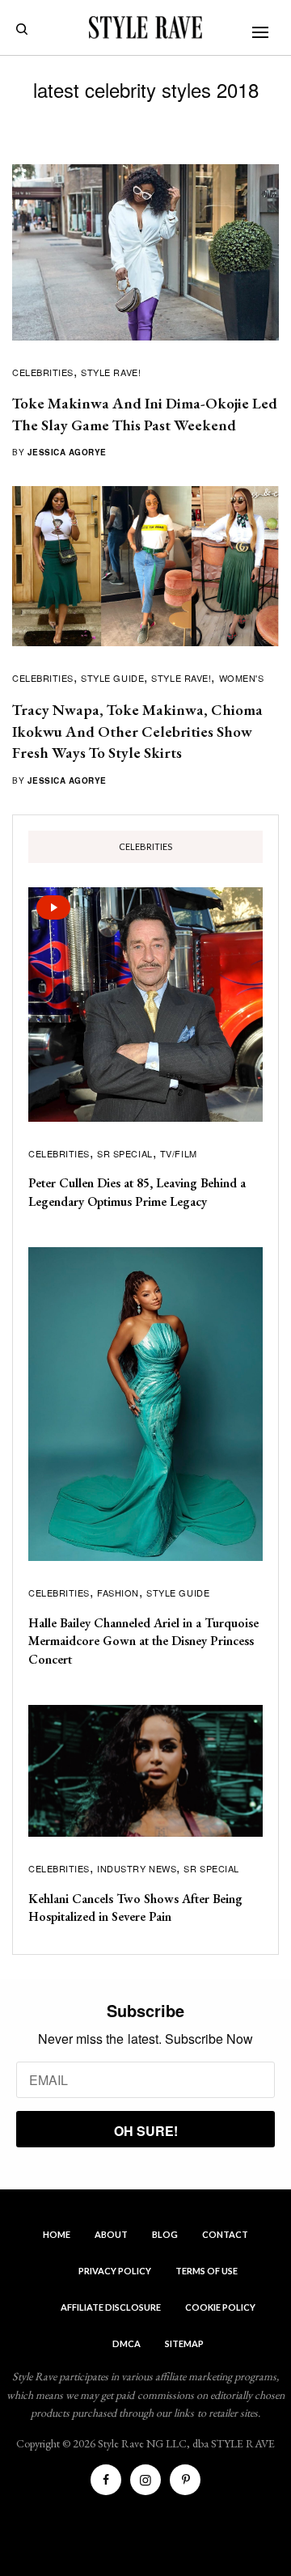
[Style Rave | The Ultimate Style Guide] (145, 27)
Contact (225, 2234)
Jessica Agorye (67, 452)
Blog (165, 2234)
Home (57, 2234)
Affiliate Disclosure (111, 2307)
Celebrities (43, 372)
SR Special (125, 1153)
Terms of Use (207, 2271)
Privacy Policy (115, 2271)
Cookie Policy (220, 2307)
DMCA (127, 2343)
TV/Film (179, 1153)
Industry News (137, 1868)
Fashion (118, 1593)
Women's (242, 678)
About (111, 2234)
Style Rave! (111, 372)
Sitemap (184, 2343)
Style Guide (112, 678)
